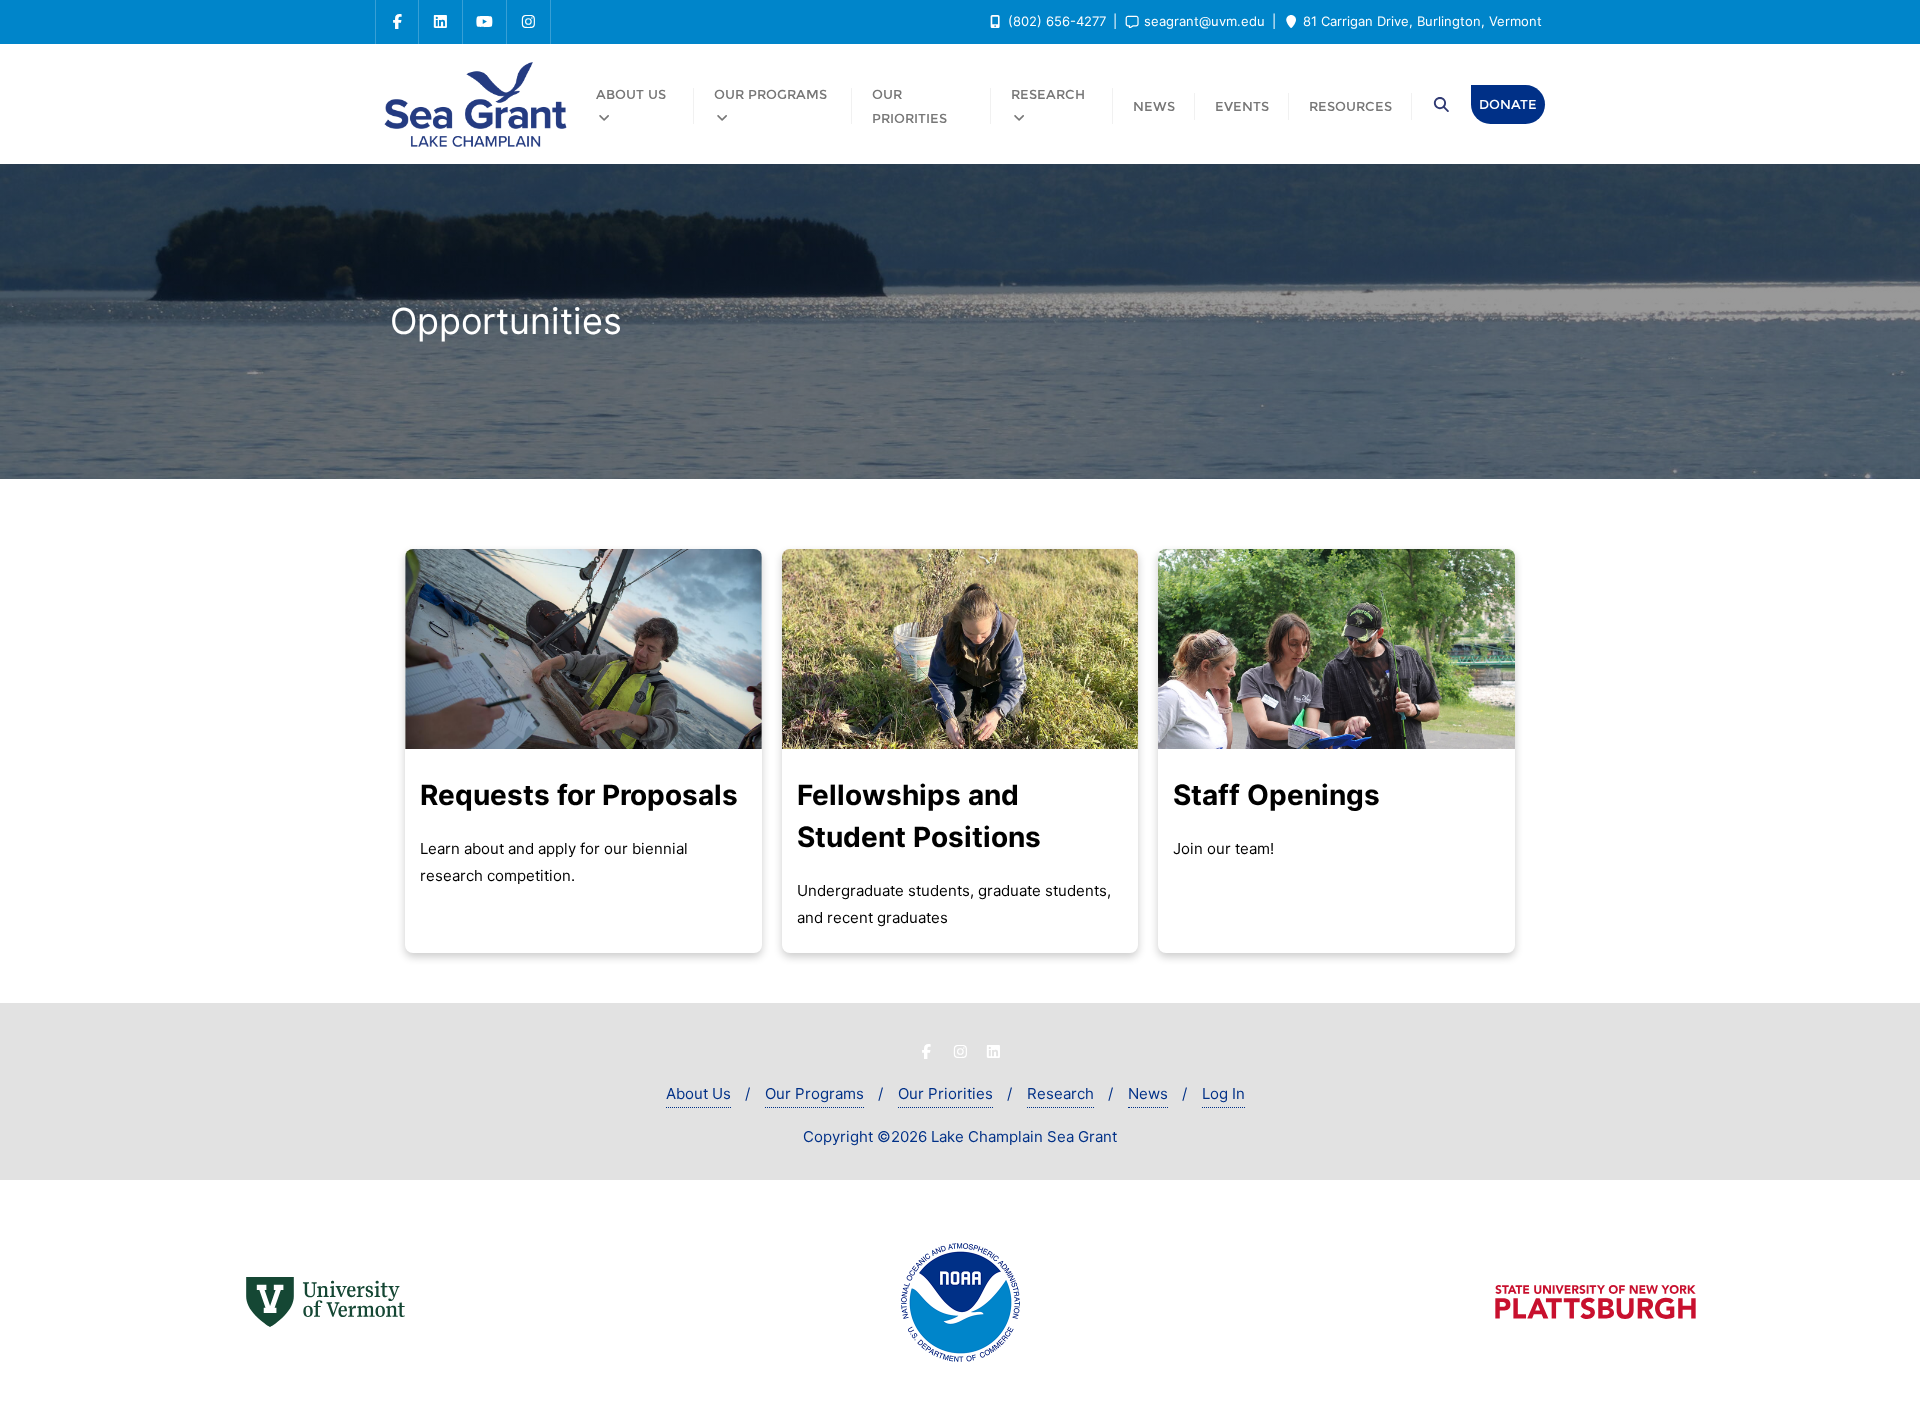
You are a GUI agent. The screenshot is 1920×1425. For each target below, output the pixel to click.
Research (1060, 1093)
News (1148, 1093)
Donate (1508, 104)
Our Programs (814, 1093)
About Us (698, 1093)
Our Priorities (945, 1093)
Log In (1223, 1093)
